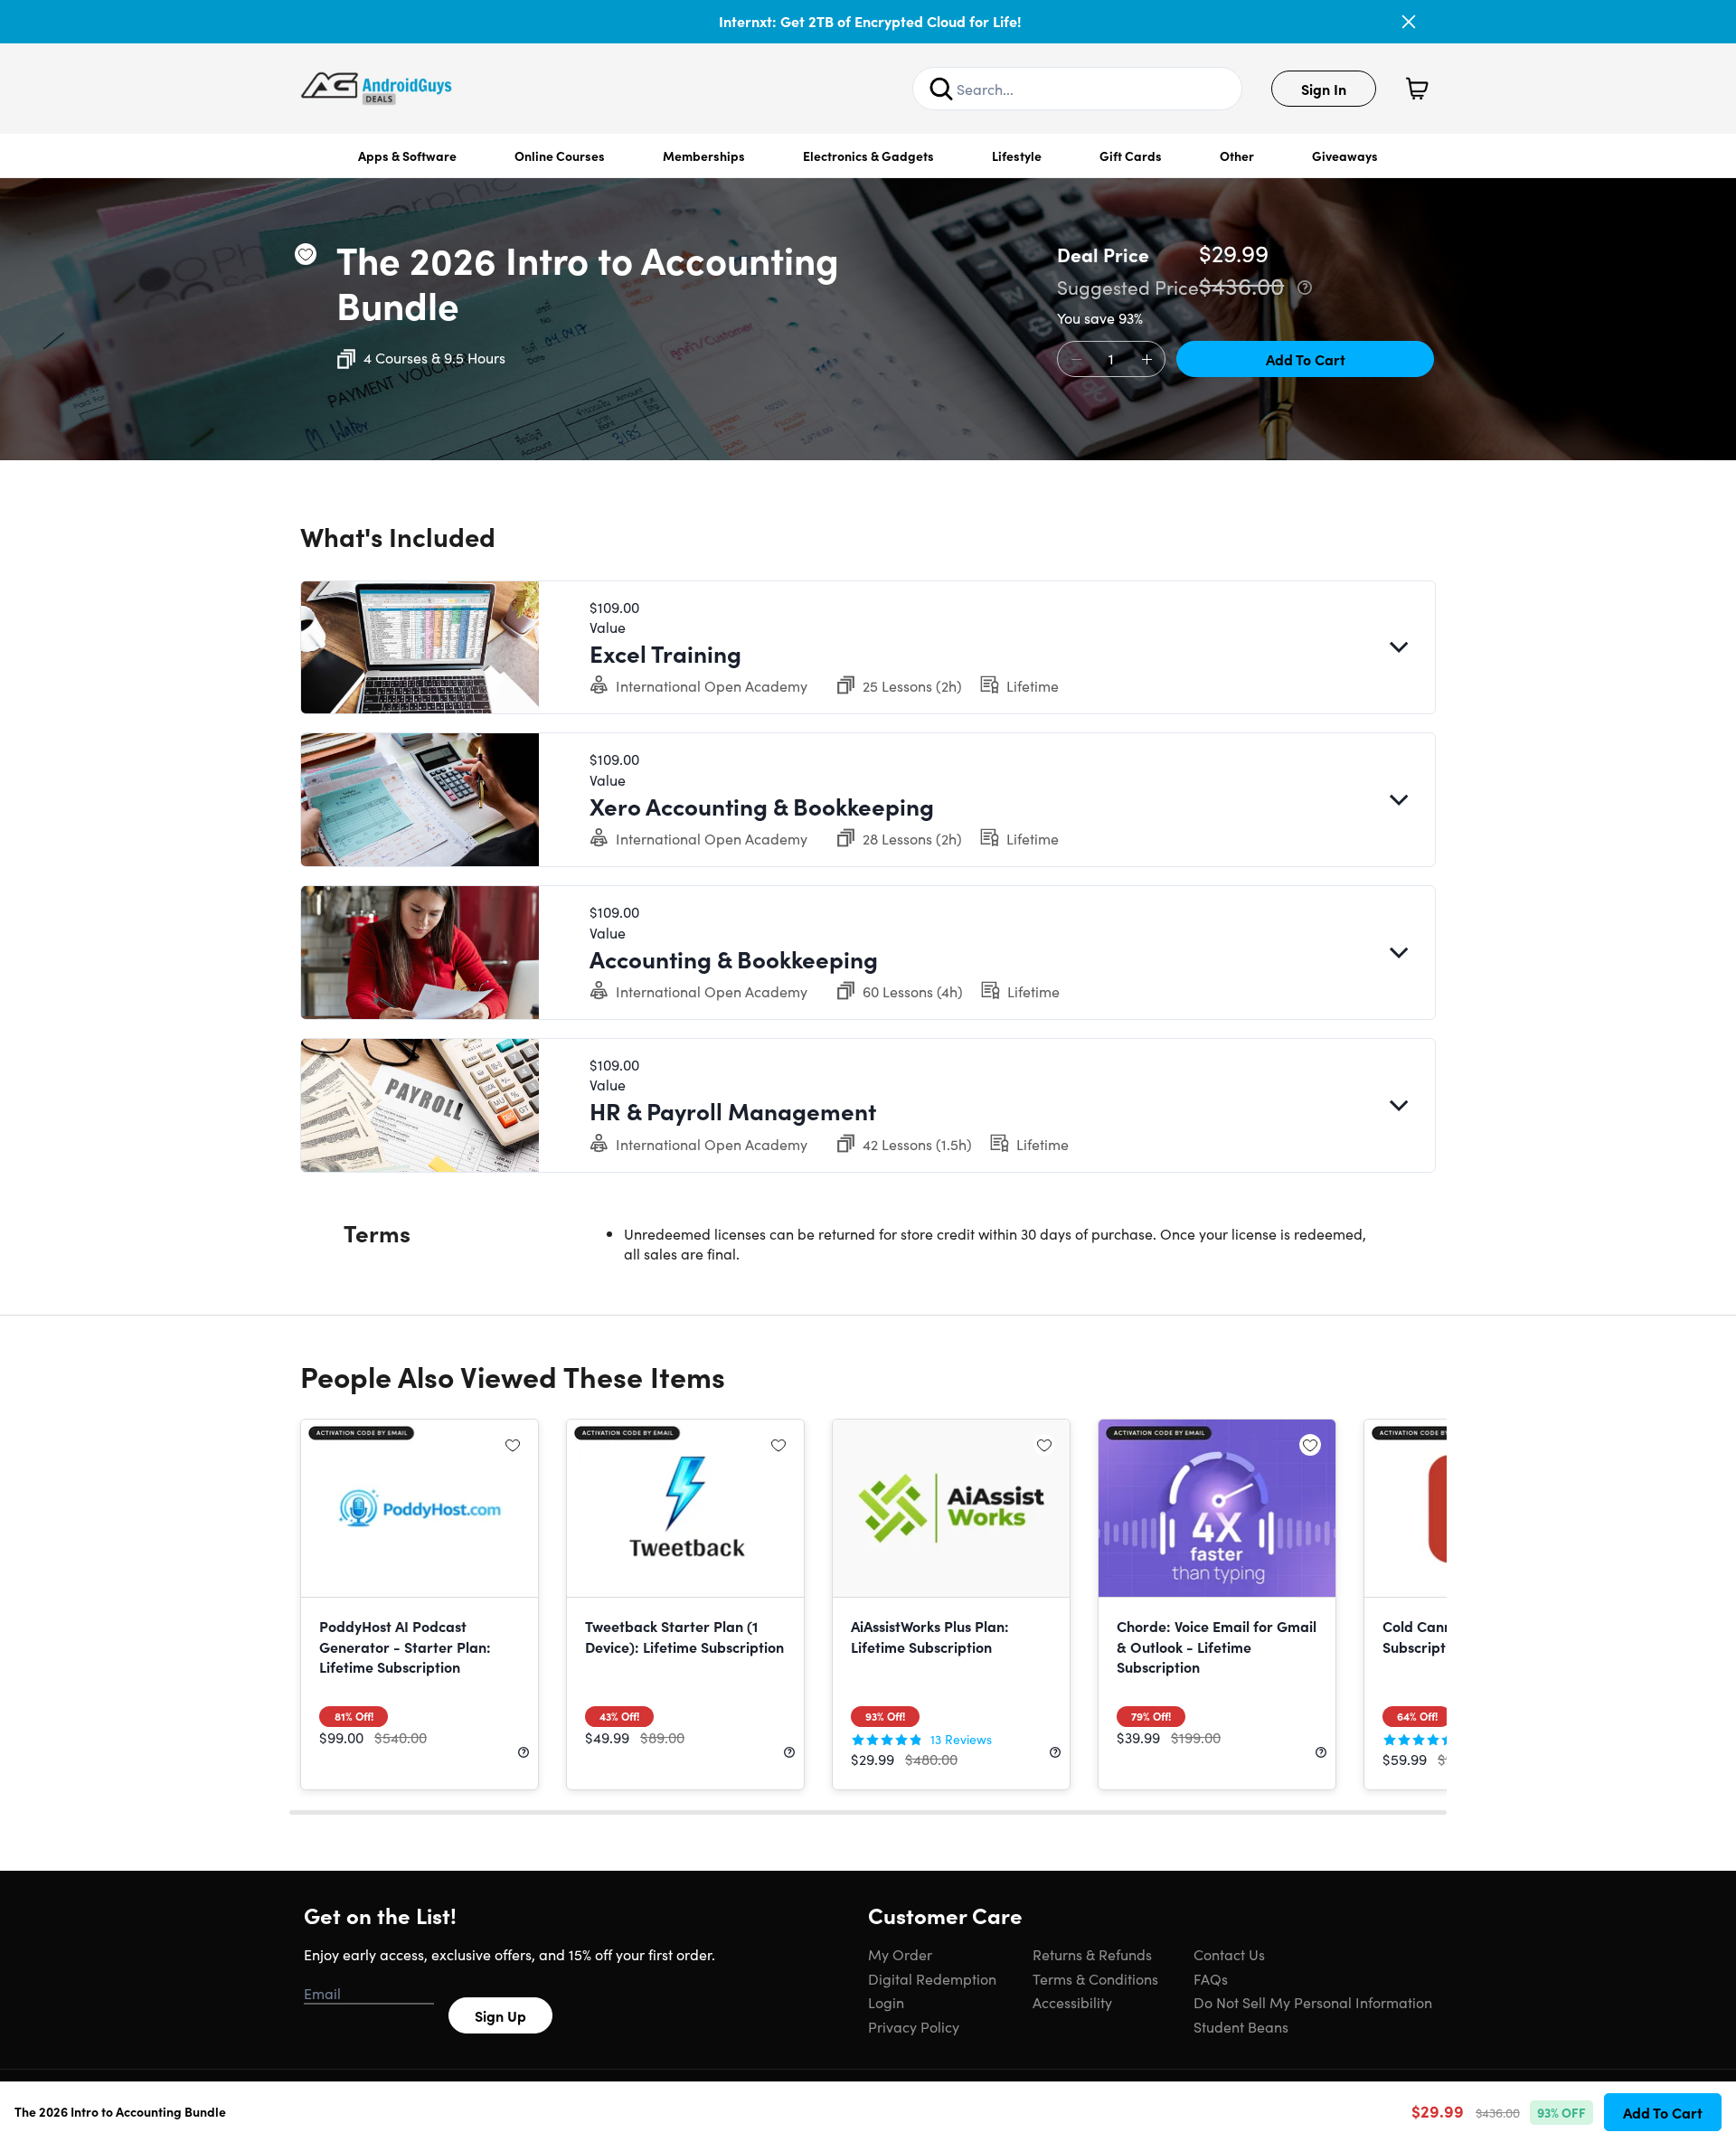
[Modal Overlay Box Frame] (868, 1071)
